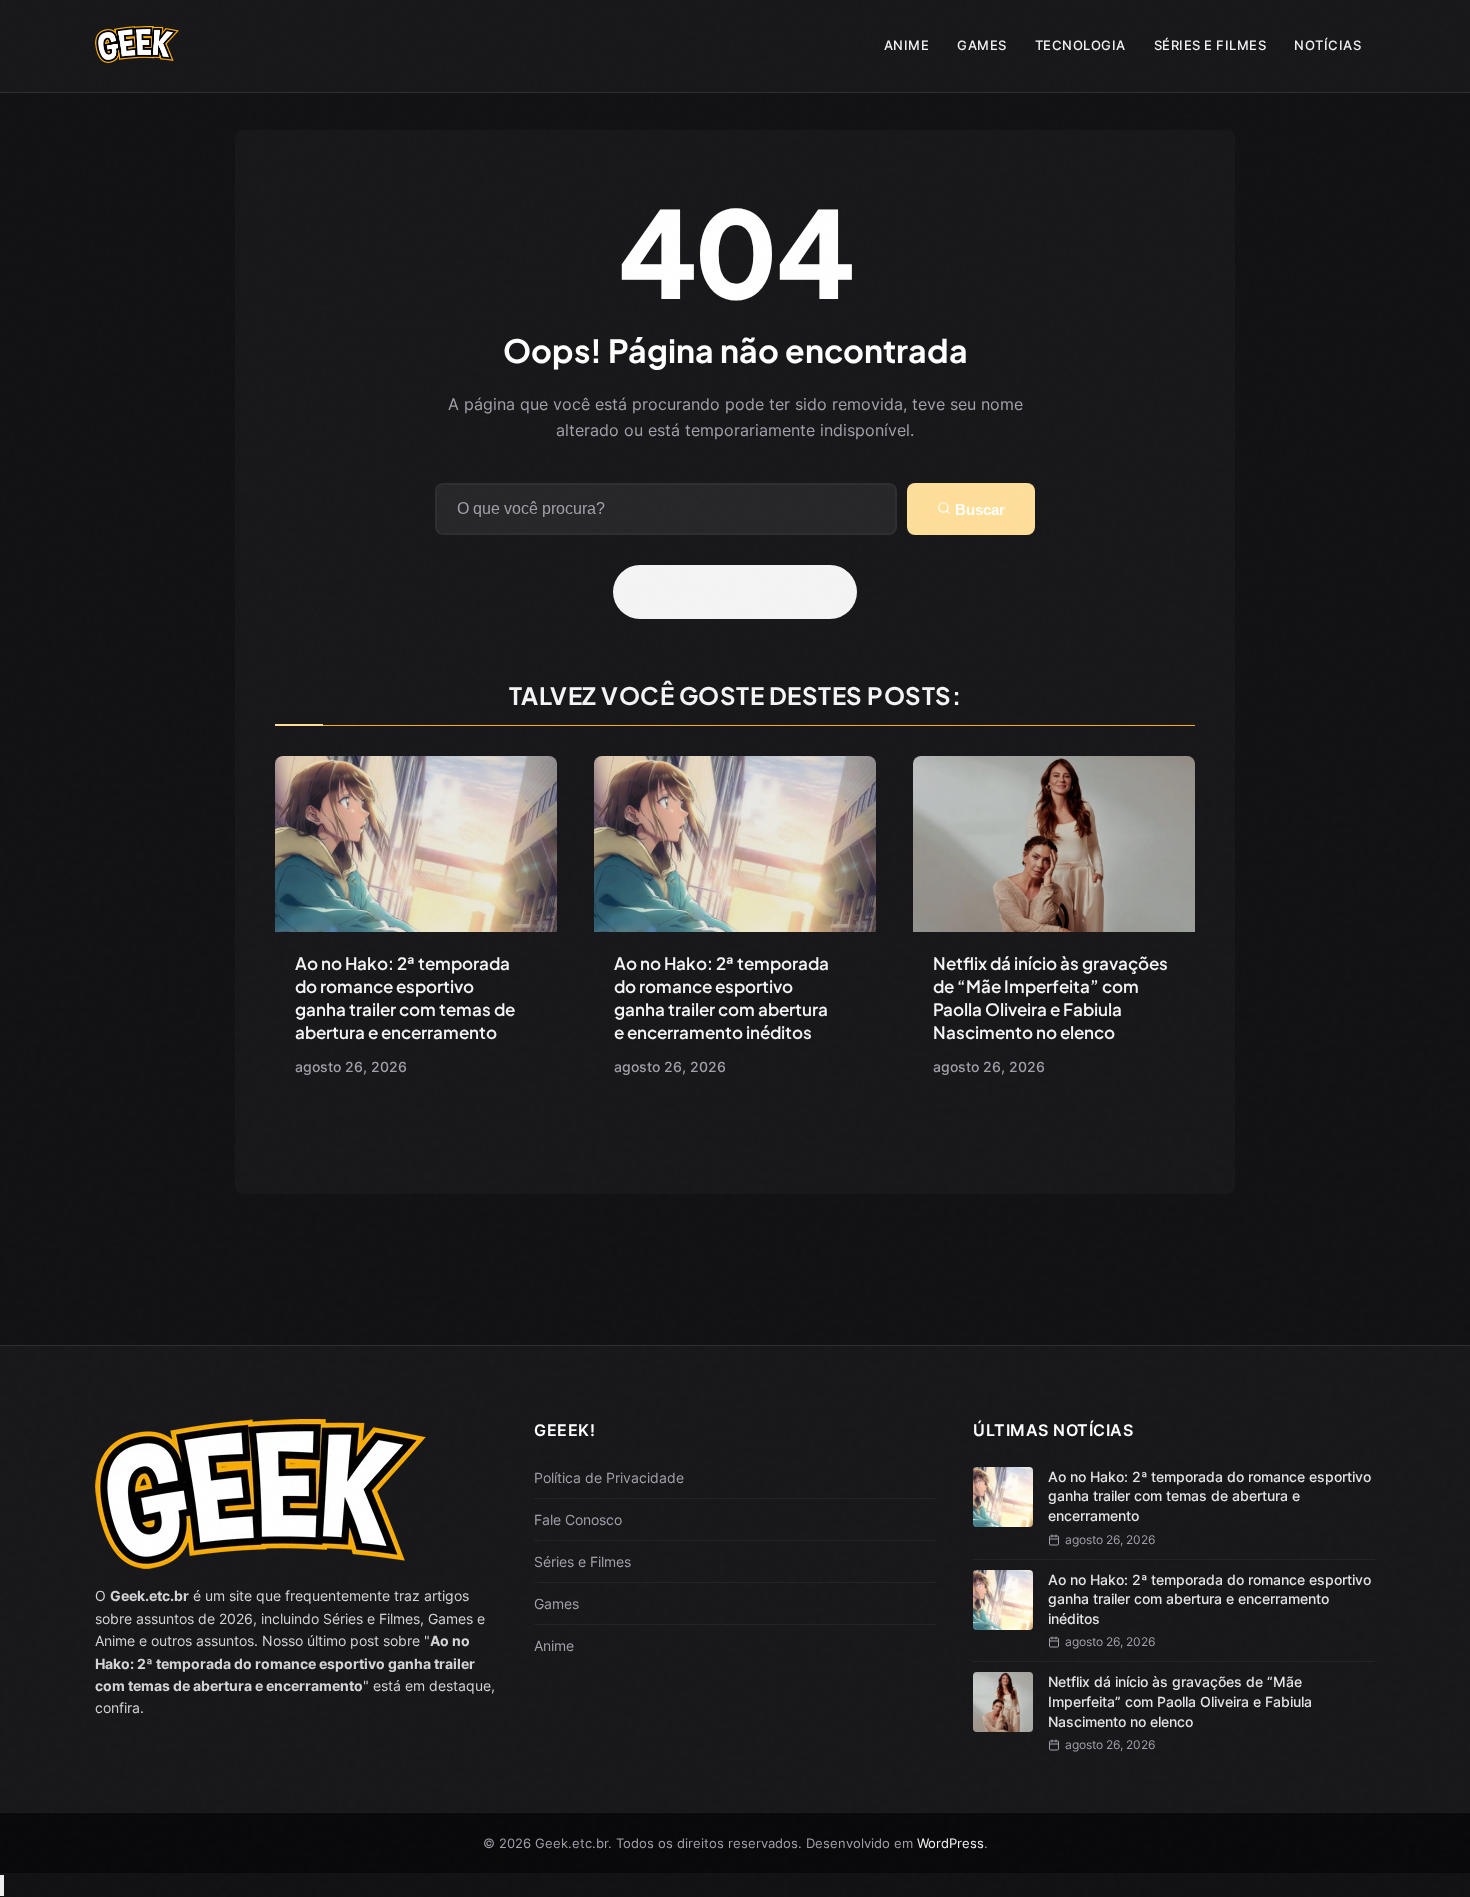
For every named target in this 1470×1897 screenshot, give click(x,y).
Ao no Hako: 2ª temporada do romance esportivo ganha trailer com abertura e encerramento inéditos (721, 997)
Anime (907, 45)
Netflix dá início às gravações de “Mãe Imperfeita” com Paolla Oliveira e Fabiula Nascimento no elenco (1050, 997)
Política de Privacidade (609, 1477)
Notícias (1327, 45)
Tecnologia (1080, 45)
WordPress (950, 1843)
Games (982, 45)
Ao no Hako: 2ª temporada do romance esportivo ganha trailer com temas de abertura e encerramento (405, 997)
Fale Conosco (578, 1519)
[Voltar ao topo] (2, 1885)
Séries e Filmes (1210, 45)
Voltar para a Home (742, 592)
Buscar (978, 509)
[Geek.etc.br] (137, 53)
